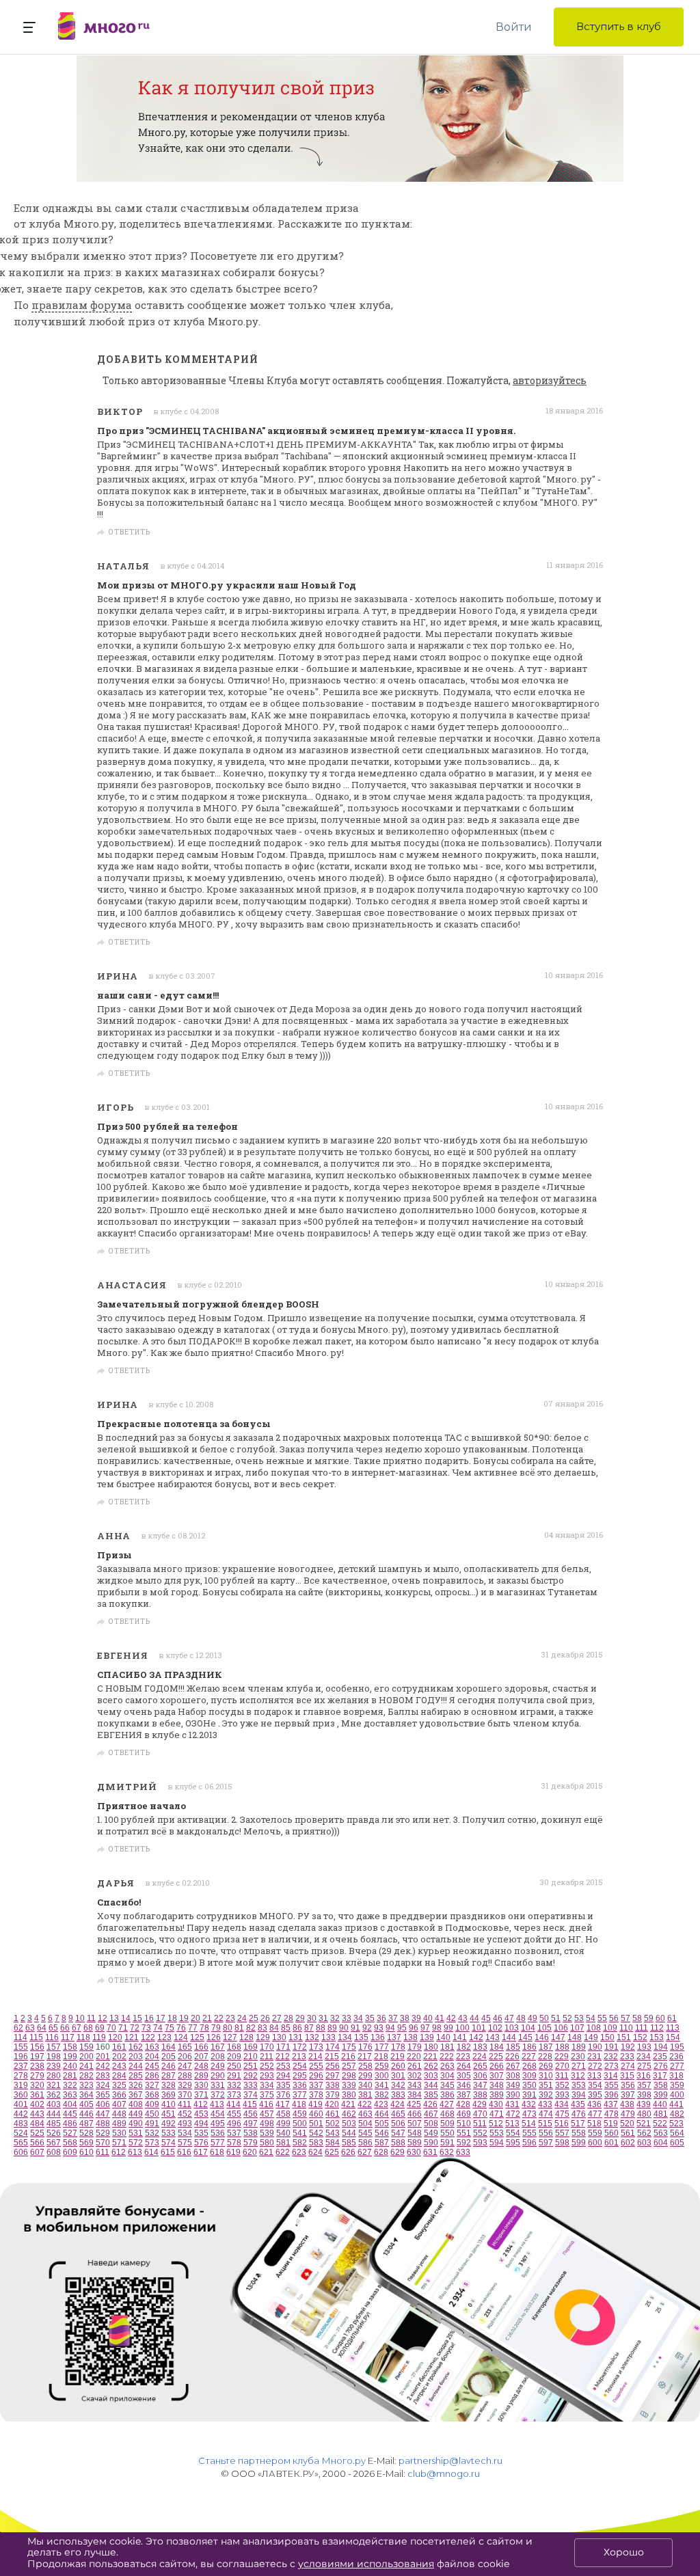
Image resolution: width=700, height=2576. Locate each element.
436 (594, 2104)
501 (316, 2124)
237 (21, 2066)
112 (657, 2028)
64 (42, 2028)
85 (286, 2028)
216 (348, 2057)
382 (382, 2095)
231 (594, 2057)
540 (283, 2133)
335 (283, 2085)
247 (185, 2066)
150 (607, 2037)
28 (288, 2018)
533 (169, 2133)
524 (21, 2133)
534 (185, 2133)
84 (274, 2028)
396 (611, 2095)
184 (497, 2047)
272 (595, 2066)
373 (234, 2095)
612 (119, 2152)
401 (21, 2104)
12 (103, 2018)
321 (54, 2085)
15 (137, 2018)
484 (37, 2124)
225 (496, 2057)
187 (546, 2047)
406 (103, 2104)
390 (513, 2095)
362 (54, 2095)
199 (70, 2057)
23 (230, 2018)
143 (493, 2037)
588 (398, 2143)
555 (529, 2133)
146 (542, 2037)
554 (513, 2133)
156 (37, 2047)
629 (398, 2152)
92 (367, 2028)
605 (677, 2143)
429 (480, 2104)
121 (132, 2037)
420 (332, 2104)
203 (136, 2057)
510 (464, 2124)
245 (152, 2066)
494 (201, 2124)
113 (673, 2028)
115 (36, 2037)
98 (437, 2028)
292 (251, 2076)
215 (332, 2057)
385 (431, 2095)
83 (262, 2028)
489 (119, 2124)
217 (365, 2057)
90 (344, 2028)
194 (661, 2047)
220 (414, 2057)
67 (77, 2028)
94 (390, 2028)
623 (299, 2152)
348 (497, 2085)
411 (185, 2104)
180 (431, 2047)
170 (267, 2047)
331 (218, 2085)
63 (30, 2028)
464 (382, 2114)
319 (21, 2085)
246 (169, 2066)
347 (480, 2085)
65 (53, 2028)
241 (86, 2066)
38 (405, 2018)
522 (660, 2124)
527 (70, 2133)
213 (299, 2057)
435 (578, 2104)
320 (37, 2085)
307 (497, 2076)
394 (579, 2095)
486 (70, 2124)
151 (624, 2037)
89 (332, 2028)
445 (70, 2114)
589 (415, 2143)
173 (316, 2047)
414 (233, 2104)
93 (379, 2028)
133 (328, 2037)
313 (594, 2076)
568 (70, 2143)
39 (416, 2018)
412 (201, 2104)
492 (169, 2124)
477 (595, 2114)
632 (447, 2152)
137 (394, 2037)
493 (185, 2124)
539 (267, 2133)
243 (119, 2066)
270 (562, 2066)
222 (447, 2057)
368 (152, 2095)
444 (54, 2114)
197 (37, 2057)
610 (86, 2152)
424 (398, 2104)
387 (464, 2095)
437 (611, 2104)
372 (218, 2095)
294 (283, 2076)
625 (332, 2152)
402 (37, 2104)
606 (21, 2152)
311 (562, 2076)
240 (70, 2066)
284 (119, 2076)
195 (677, 2047)
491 (152, 2124)
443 (37, 2114)
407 (119, 2104)
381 (365, 2095)
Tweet (586, 533)
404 (70, 2104)
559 (595, 2133)
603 (644, 2143)
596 (529, 2143)
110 (626, 2028)
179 (415, 2047)
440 (660, 2104)
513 (512, 2124)
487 (86, 2124)
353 (579, 2085)
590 (431, 2143)
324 (103, 2085)
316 (644, 2076)
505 (382, 2124)
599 (579, 2143)
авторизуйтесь (550, 380)
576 (201, 2143)
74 (158, 2028)
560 (611, 2133)
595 (513, 2143)
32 (335, 2018)
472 (513, 2114)
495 (218, 2124)
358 (661, 2085)
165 (185, 2047)
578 (234, 2143)
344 (431, 2085)
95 (402, 2028)
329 (185, 2085)
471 (497, 2114)
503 (349, 2124)
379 (333, 2095)
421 (348, 2104)
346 (464, 2085)
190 (595, 2047)
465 (398, 2114)
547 (398, 2133)
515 (545, 2124)
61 (672, 2018)
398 (644, 2095)
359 (677, 2085)
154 (673, 2037)
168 (234, 2047)
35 (370, 2018)
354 (595, 2085)
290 (218, 2076)
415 (250, 2104)
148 (575, 2037)
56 (614, 2018)
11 (91, 2018)
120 (115, 2037)
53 (579, 2018)
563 (661, 2133)
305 (464, 2076)
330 (201, 2085)
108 (594, 2028)
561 (628, 2133)
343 (415, 2085)
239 (54, 2066)
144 (509, 2037)
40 (428, 2018)
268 (529, 2066)
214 (315, 2057)
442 (21, 2114)
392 (546, 2095)
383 (398, 2095)
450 (152, 2114)
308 (513, 2076)
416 (266, 2104)
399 (661, 2095)
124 (181, 2037)
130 (279, 2037)
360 (21, 2095)
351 (546, 2085)
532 (152, 2133)
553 (497, 2133)
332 (234, 2085)
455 (234, 2114)
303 (431, 2076)
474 (546, 2114)
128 (246, 2037)
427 (447, 2104)
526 (54, 2133)
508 (431, 2124)
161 (119, 2047)
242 (103, 2066)
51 (556, 2018)
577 (218, 2143)
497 (251, 2124)
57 (625, 2018)
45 (486, 2018)
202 (119, 2057)
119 (99, 2037)
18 (172, 2018)
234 (644, 2057)
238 (37, 2066)
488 (103, 2124)
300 (382, 2076)
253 (283, 2066)
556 (546, 2133)
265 (480, 2066)
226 (512, 2057)
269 (546, 2066)
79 (216, 2028)
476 (579, 2114)
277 (677, 2066)
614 (151, 2152)
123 (164, 2037)
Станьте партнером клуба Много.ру (282, 2460)
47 (509, 2018)
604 (661, 2143)
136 (378, 2037)
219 (398, 2057)
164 (169, 2047)
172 (300, 2047)
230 (578, 2057)
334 (267, 2085)
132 (312, 2037)
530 (119, 2133)
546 (382, 2133)
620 (250, 2152)
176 (365, 2047)
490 (136, 2124)
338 (333, 2085)
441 (676, 2104)
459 (300, 2114)
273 (611, 2066)
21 (207, 2018)
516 (562, 2124)
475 (562, 2114)
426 (430, 2104)
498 (267, 2124)
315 (627, 2076)
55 (602, 2018)
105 (544, 2028)
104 (528, 2028)
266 (497, 2066)
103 (512, 2028)
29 (300, 2018)
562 (644, 2133)
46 (498, 2018)
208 (218, 2057)
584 (333, 2143)
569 (86, 2143)
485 (54, 2124)
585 (349, 2143)
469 (464, 2114)
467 (431, 2114)
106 (561, 2028)
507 (415, 2124)
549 (431, 2133)
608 (54, 2152)
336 (300, 2085)
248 (201, 2066)
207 (201, 2057)
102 (495, 2028)
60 (660, 2018)
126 (214, 2037)
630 (414, 2152)
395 (595, 2095)
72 (135, 2028)
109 (610, 2028)
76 (181, 2028)
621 (266, 2152)
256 (333, 2066)
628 (381, 2152)
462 (349, 2114)
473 (529, 2114)
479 (628, 2114)
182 (464, 2047)
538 (251, 2133)
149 (591, 2037)
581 (283, 2143)
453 (201, 2114)
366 (119, 2095)
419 (315, 2104)
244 (136, 2066)
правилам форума (82, 305)
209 (234, 2057)
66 (65, 2028)
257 (349, 2066)
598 (562, 2143)
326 (136, 2085)
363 (70, 2095)
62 (18, 2028)
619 (233, 2152)
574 (169, 2143)
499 (283, 2124)
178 (398, 2047)
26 (265, 2018)
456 (251, 2114)
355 (611, 2085)
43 (463, 2018)
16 (149, 2018)
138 (410, 2037)
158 (70, 2047)
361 (37, 2095)
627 (365, 2152)
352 (562, 2085)
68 (88, 2028)
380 (349, 2095)
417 (283, 2104)
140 (443, 2037)
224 (480, 2057)
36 (381, 2018)
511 (480, 2124)
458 (283, 2114)
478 (611, 2114)
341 (382, 2085)
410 (169, 2104)
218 (381, 2057)
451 (169, 2114)
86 (297, 2028)
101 (479, 2028)
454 (218, 2114)
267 (513, 2066)
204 (152, 2057)
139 (427, 2037)
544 (349, 2133)
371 (201, 2095)
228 (545, 2057)
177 (382, 2047)
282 (86, 2076)
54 (591, 2018)
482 (677, 2114)
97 (425, 2028)
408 (136, 2104)
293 (267, 2076)
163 (152, 2047)
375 (267, 2095)
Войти (514, 27)
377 (300, 2095)
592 (464, 2143)
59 (649, 2018)
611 (103, 2152)
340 (365, 2085)
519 (611, 2124)
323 (86, 2085)
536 (218, 2133)
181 (447, 2047)
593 (480, 2143)
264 (464, 2066)
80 (228, 2028)
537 (234, 2133)
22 (219, 2018)
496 (234, 2124)
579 (251, 2143)
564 (677, 2133)
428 (463, 2104)
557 (562, 2133)
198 (54, 2057)
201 (103, 2057)
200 (86, 2057)
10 (80, 2018)
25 (254, 2018)
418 (299, 2104)
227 (529, 2057)
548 (415, 2133)
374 (251, 2095)
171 (283, 2047)
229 (562, 2057)
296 (316, 2076)
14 (126, 2018)
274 (628, 2066)
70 (111, 2028)
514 (529, 2124)
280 (54, 2076)
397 (628, 2095)
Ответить (130, 532)
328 (169, 2085)
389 (497, 2095)
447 (103, 2114)
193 (644, 2047)
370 (185, 2095)
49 (533, 2018)
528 (86, 2133)
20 (196, 2018)
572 (136, 2143)
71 (123, 2028)
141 (460, 2037)
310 (546, 2076)
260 (398, 2066)
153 (657, 2037)
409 (152, 2104)
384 (415, 2095)
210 (251, 2057)
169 (251, 2047)
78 (204, 2028)
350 (529, 2085)
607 (37, 2152)
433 (545, 2104)
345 (447, 2085)
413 (217, 2104)
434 (562, 2104)
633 (463, 2152)
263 (447, 2066)
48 (521, 2018)
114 (21, 2037)
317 (660, 2076)
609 (70, 2152)
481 (661, 2114)
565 (21, 2143)
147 (558, 2037)
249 (218, 2066)
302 (415, 2076)
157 (54, 2047)
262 (431, 2066)
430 (496, 2104)
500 (300, 2124)
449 (136, 2114)
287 (169, 2076)
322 (70, 2085)
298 (349, 2076)
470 (480, 2114)
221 (430, 2057)
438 (627, 2104)
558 (579, 2133)
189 (579, 2047)
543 (333, 2133)
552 (480, 2133)
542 (316, 2133)
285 (136, 2076)
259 (382, 2066)
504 (365, 2124)
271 (579, 2066)
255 (316, 2066)
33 (347, 2018)
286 (152, 2076)
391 (529, 2095)
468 (447, 2114)
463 (365, 2114)
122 (148, 2037)
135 (361, 2037)
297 (333, 2076)
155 (21, 2047)
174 (333, 2047)
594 (497, 2143)
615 (168, 2152)
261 (415, 2066)
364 (86, 2095)
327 (152, 2085)
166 (201, 2047)
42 (451, 2018)
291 (234, 2076)
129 (263, 2037)
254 (300, 2066)
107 (577, 2028)
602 (628, 2143)
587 (382, 2143)
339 (349, 2085)
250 (234, 2066)
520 (627, 2124)
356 (628, 2085)
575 (185, 2143)
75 (170, 2028)
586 (365, 2143)
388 (480, 2095)
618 (217, 2152)
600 (595, 2143)
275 (644, 2066)
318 (676, 2076)
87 (309, 2028)
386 (447, 2095)
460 (316, 2114)
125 (197, 2037)
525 (37, 2133)
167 (218, 2047)
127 (230, 2037)
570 (103, 2143)
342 (398, 2085)
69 (100, 2028)
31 (323, 2018)
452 (185, 2114)
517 (578, 2124)
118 (83, 2037)
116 (52, 2037)
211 (267, 2057)
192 (628, 2047)
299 (365, 2076)
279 (37, 2076)
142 (476, 2037)
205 (169, 2057)
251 (251, 2066)
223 (463, 2057)
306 (480, 2076)
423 (381, 2104)
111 (642, 2028)
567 (54, 2143)
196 (21, 2057)
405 (86, 2104)
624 (315, 2152)
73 (146, 2028)
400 (677, 2095)
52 (567, 2018)
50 (544, 2018)
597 (546, 2143)
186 (529, 2047)
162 (136, 2047)
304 (447, 2076)
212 (283, 2057)
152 (640, 2037)
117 (68, 2037)
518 (594, 2124)
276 (661, 2066)
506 (398, 2124)
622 (283, 2152)
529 (103, 2133)
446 (86, 2114)
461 (333, 2114)
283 (103, 2076)
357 (644, 2085)
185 (513, 2047)
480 (644, 2114)
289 (201, 2076)
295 (300, 2076)
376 (283, 2095)
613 (135, 2152)
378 (316, 2095)
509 (447, 2124)
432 (529, 2104)
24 (242, 2018)
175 (349, 2047)
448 (119, 2114)
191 (611, 2047)
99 (448, 2028)
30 (312, 2018)
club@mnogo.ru (444, 2473)
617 (201, 2152)
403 (54, 2104)
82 (251, 2028)
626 (348, 2152)
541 (300, 2133)
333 (251, 2085)
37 (393, 2018)
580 (267, 2143)
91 (355, 2028)
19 (184, 2018)
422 (365, 2104)
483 (21, 2124)
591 (447, 2143)
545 (365, 2133)
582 (300, 2143)
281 (70, 2076)
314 (611, 2076)
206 (185, 2057)
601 (611, 2143)
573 (152, 2143)
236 (676, 2057)
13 (114, 2018)
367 (136, 2095)
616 (184, 2152)
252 (267, 2066)
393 (562, 2095)
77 (193, 2028)
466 (415, 2114)
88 (321, 2028)
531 (136, 2133)
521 (644, 2124)
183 (480, 2047)
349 (513, 2085)
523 (676, 2124)
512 (496, 2124)
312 (578, 2076)
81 (239, 2028)
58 (637, 2018)
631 (430, 2152)
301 (398, 2076)
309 (529, 2076)
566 (37, 2143)
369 (169, 2095)
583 (316, 2143)
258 (365, 2066)
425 (414, 2104)
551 (464, 2133)
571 (119, 2143)
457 (267, 2114)
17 (161, 2018)
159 (86, 2047)
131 (296, 2037)
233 (627, 2057)
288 (185, 2076)
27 (277, 2018)
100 (462, 2028)
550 (447, 2133)
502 (333, 2124)
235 (660, 2057)
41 (440, 2018)
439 (644, 2104)
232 (611, 2057)
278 (21, 2076)
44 (474, 2018)
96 (414, 2028)
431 (512, 2104)
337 (316, 2085)
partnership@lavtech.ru (450, 2460)
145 (525, 2037)
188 (562, 2047)
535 (201, 2133)
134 (345, 2037)
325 (119, 2085)
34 (358, 2018)
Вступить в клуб (619, 26)
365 (103, 2095)
